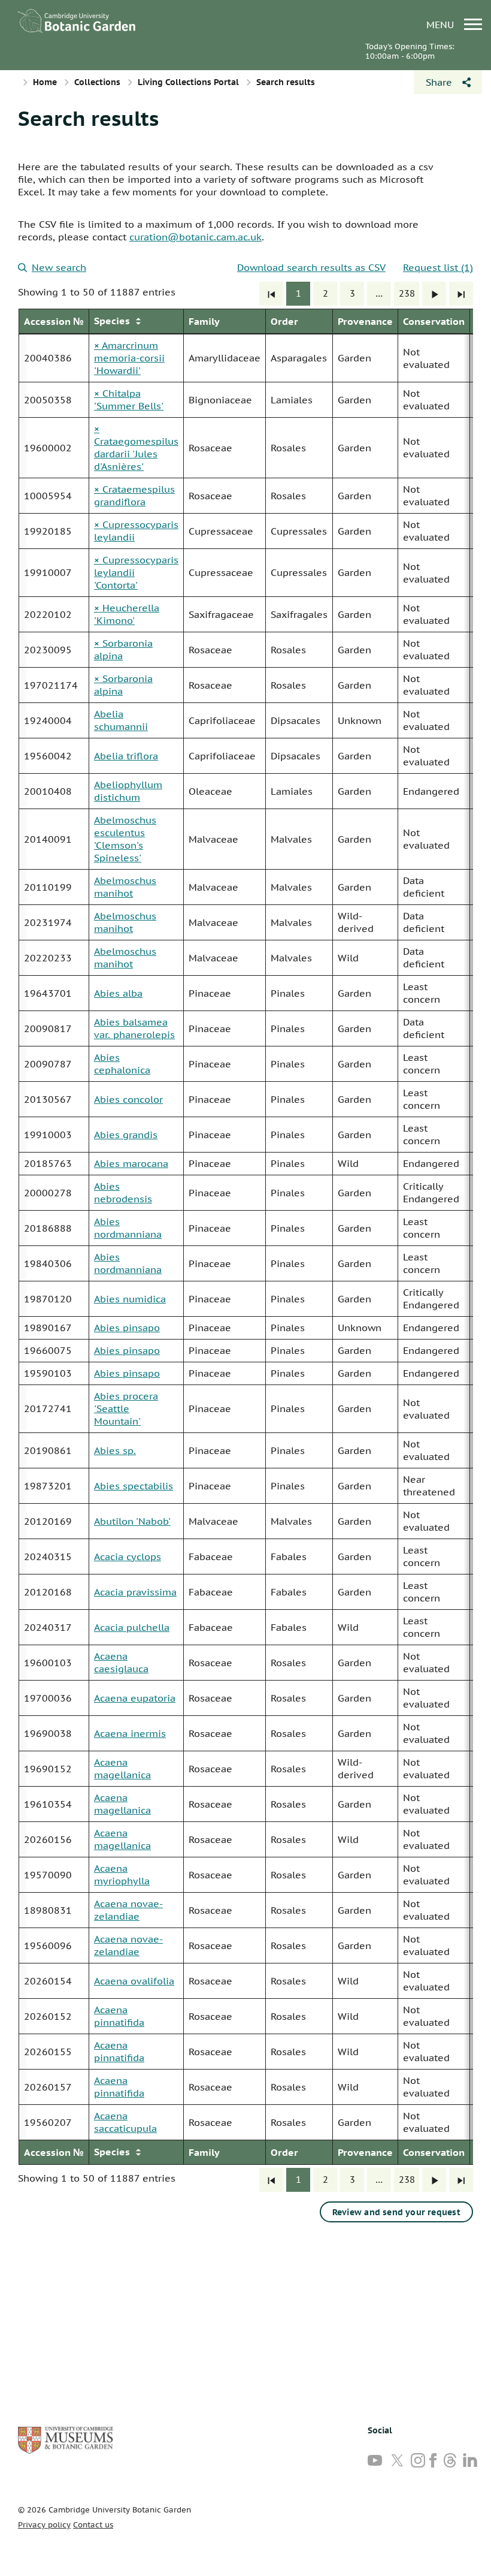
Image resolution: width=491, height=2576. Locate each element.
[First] (271, 294)
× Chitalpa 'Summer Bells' (129, 399)
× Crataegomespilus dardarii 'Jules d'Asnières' (136, 447)
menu (442, 24)
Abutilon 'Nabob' (132, 1521)
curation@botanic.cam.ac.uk (196, 237)
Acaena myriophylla (122, 1874)
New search (59, 267)
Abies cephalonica (122, 1064)
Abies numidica (130, 1299)
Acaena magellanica (122, 1768)
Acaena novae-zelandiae (128, 1910)
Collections (97, 82)
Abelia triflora (126, 756)
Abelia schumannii (121, 720)
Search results (88, 118)
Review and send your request (396, 2212)
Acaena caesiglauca (121, 1662)
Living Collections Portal (188, 82)
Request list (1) (438, 267)
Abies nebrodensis (123, 1192)
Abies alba (118, 993)
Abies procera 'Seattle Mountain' (126, 1408)
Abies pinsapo (127, 1328)
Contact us (93, 2525)
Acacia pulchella (132, 1627)
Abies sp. (115, 1450)
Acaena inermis (130, 1733)
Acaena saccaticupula (125, 2122)
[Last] (461, 294)
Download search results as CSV (311, 267)
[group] (245, 1237)
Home (45, 82)
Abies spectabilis (134, 1486)
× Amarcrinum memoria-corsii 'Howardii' (129, 358)
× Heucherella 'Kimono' (127, 614)
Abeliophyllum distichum (128, 791)
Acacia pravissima (135, 1592)
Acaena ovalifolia (134, 1981)
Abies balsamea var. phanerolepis (134, 1028)
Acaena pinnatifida (119, 2016)
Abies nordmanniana (128, 1228)
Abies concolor (128, 1099)
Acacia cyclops (128, 1557)
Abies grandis (126, 1135)
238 (407, 293)
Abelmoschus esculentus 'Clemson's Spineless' (125, 839)
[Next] (434, 294)
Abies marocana (131, 1163)
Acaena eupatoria (135, 1698)
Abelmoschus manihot (125, 887)
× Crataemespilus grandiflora (134, 495)
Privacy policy (44, 2525)
